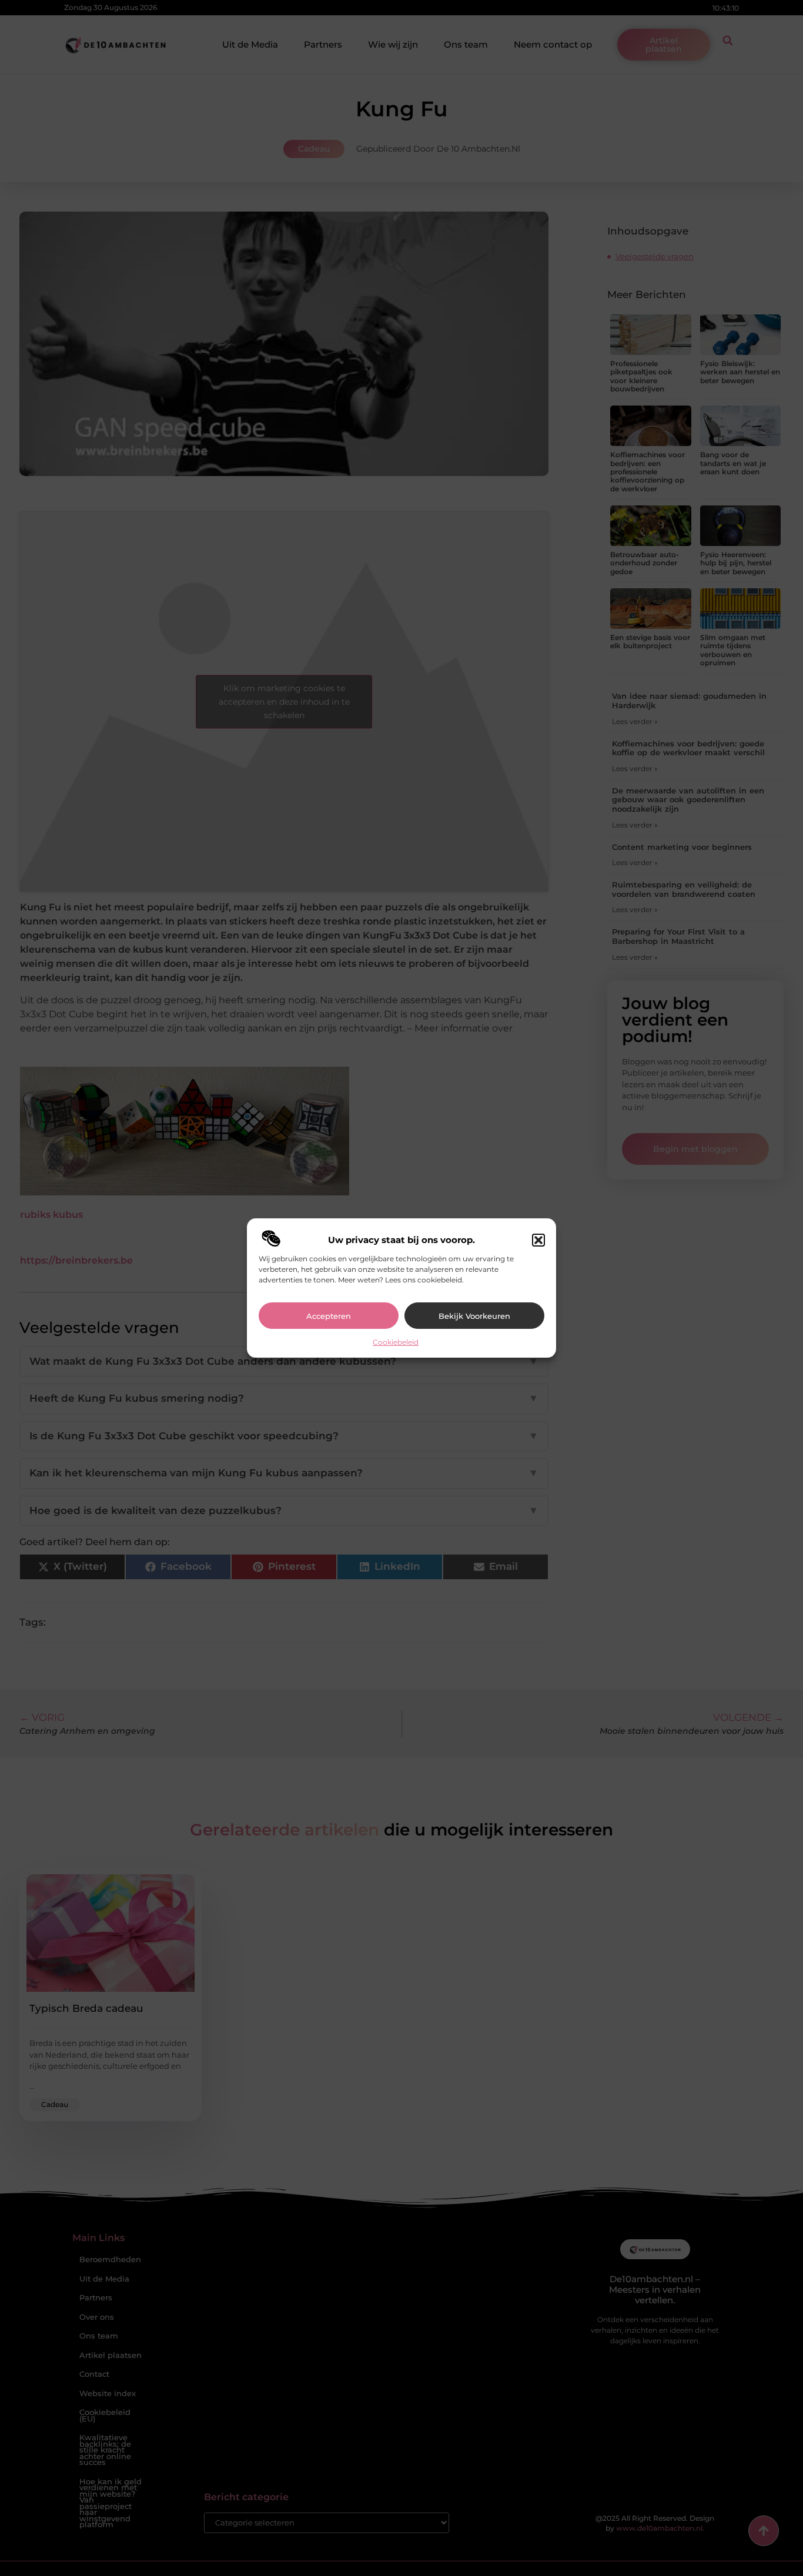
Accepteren (329, 1316)
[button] (538, 1240)
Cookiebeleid (396, 1342)
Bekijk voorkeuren (474, 1316)
